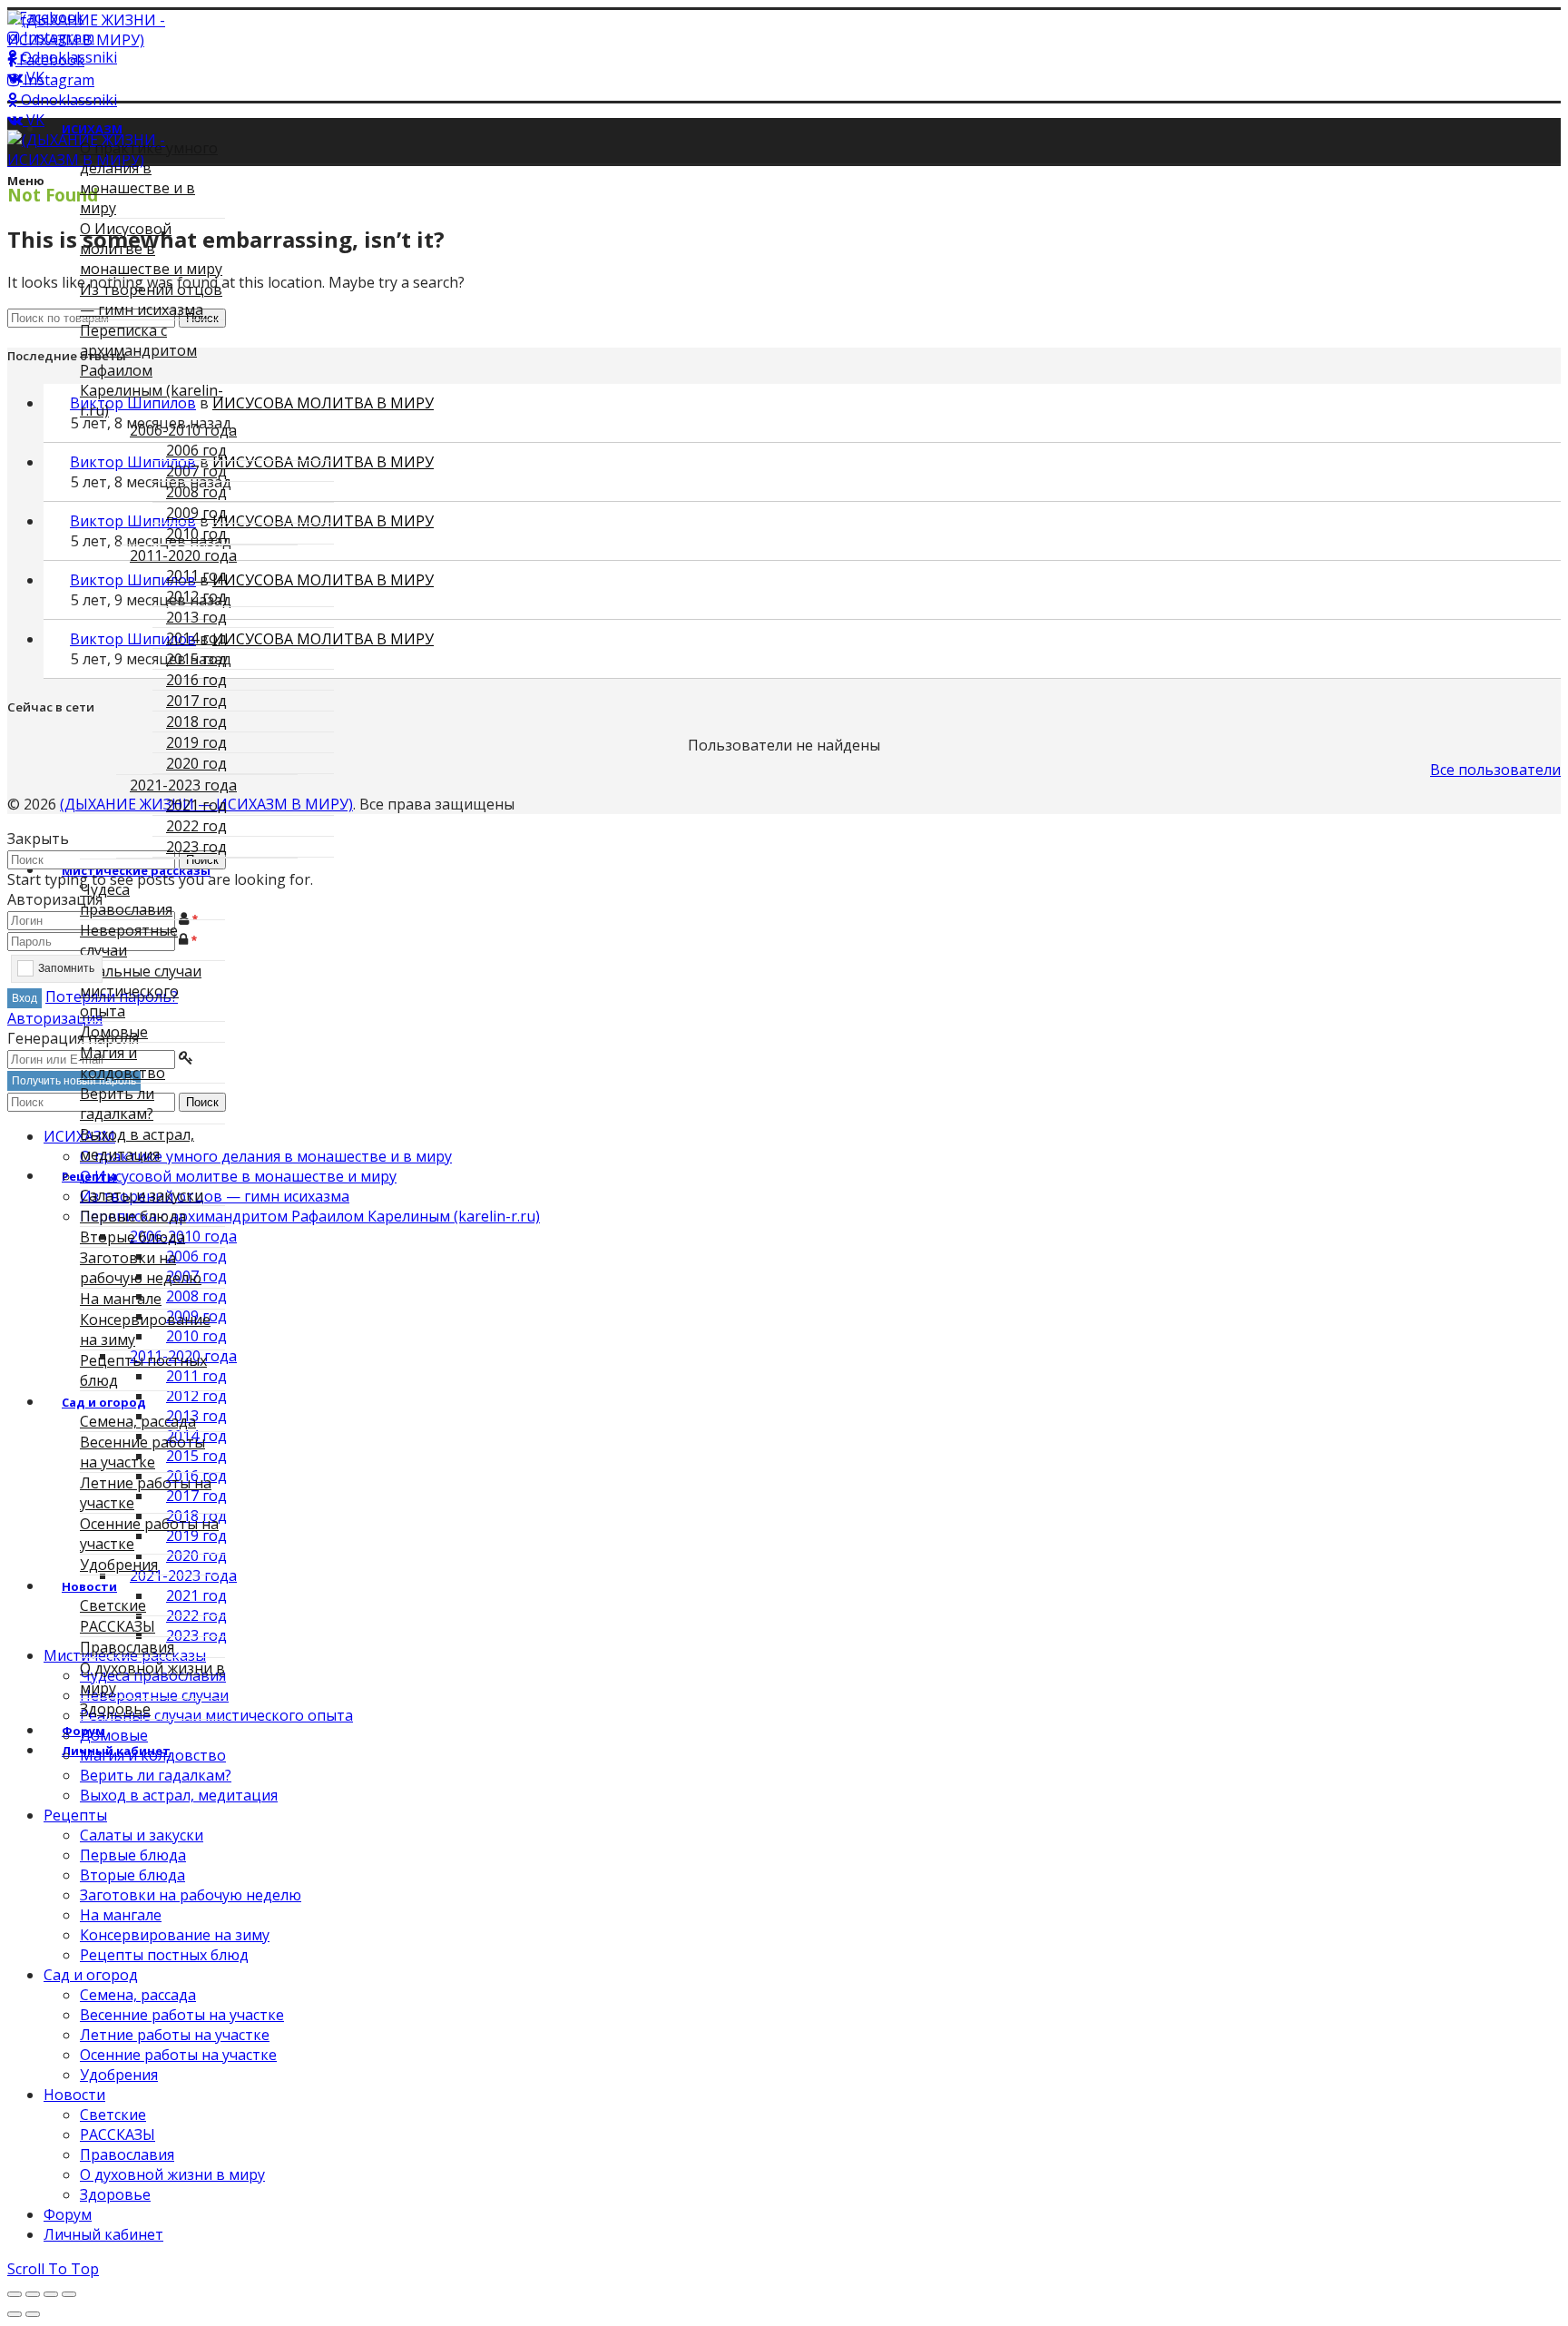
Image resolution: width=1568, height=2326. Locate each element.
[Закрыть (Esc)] (15, 2294)
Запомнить (66, 968)
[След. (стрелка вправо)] (33, 2314)
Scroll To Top (53, 2269)
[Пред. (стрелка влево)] (15, 2314)
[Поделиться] (33, 2294)
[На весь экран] (51, 2294)
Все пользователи (1495, 770)
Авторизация (55, 1018)
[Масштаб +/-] (69, 2294)
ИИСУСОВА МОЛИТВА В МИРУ (323, 403)
